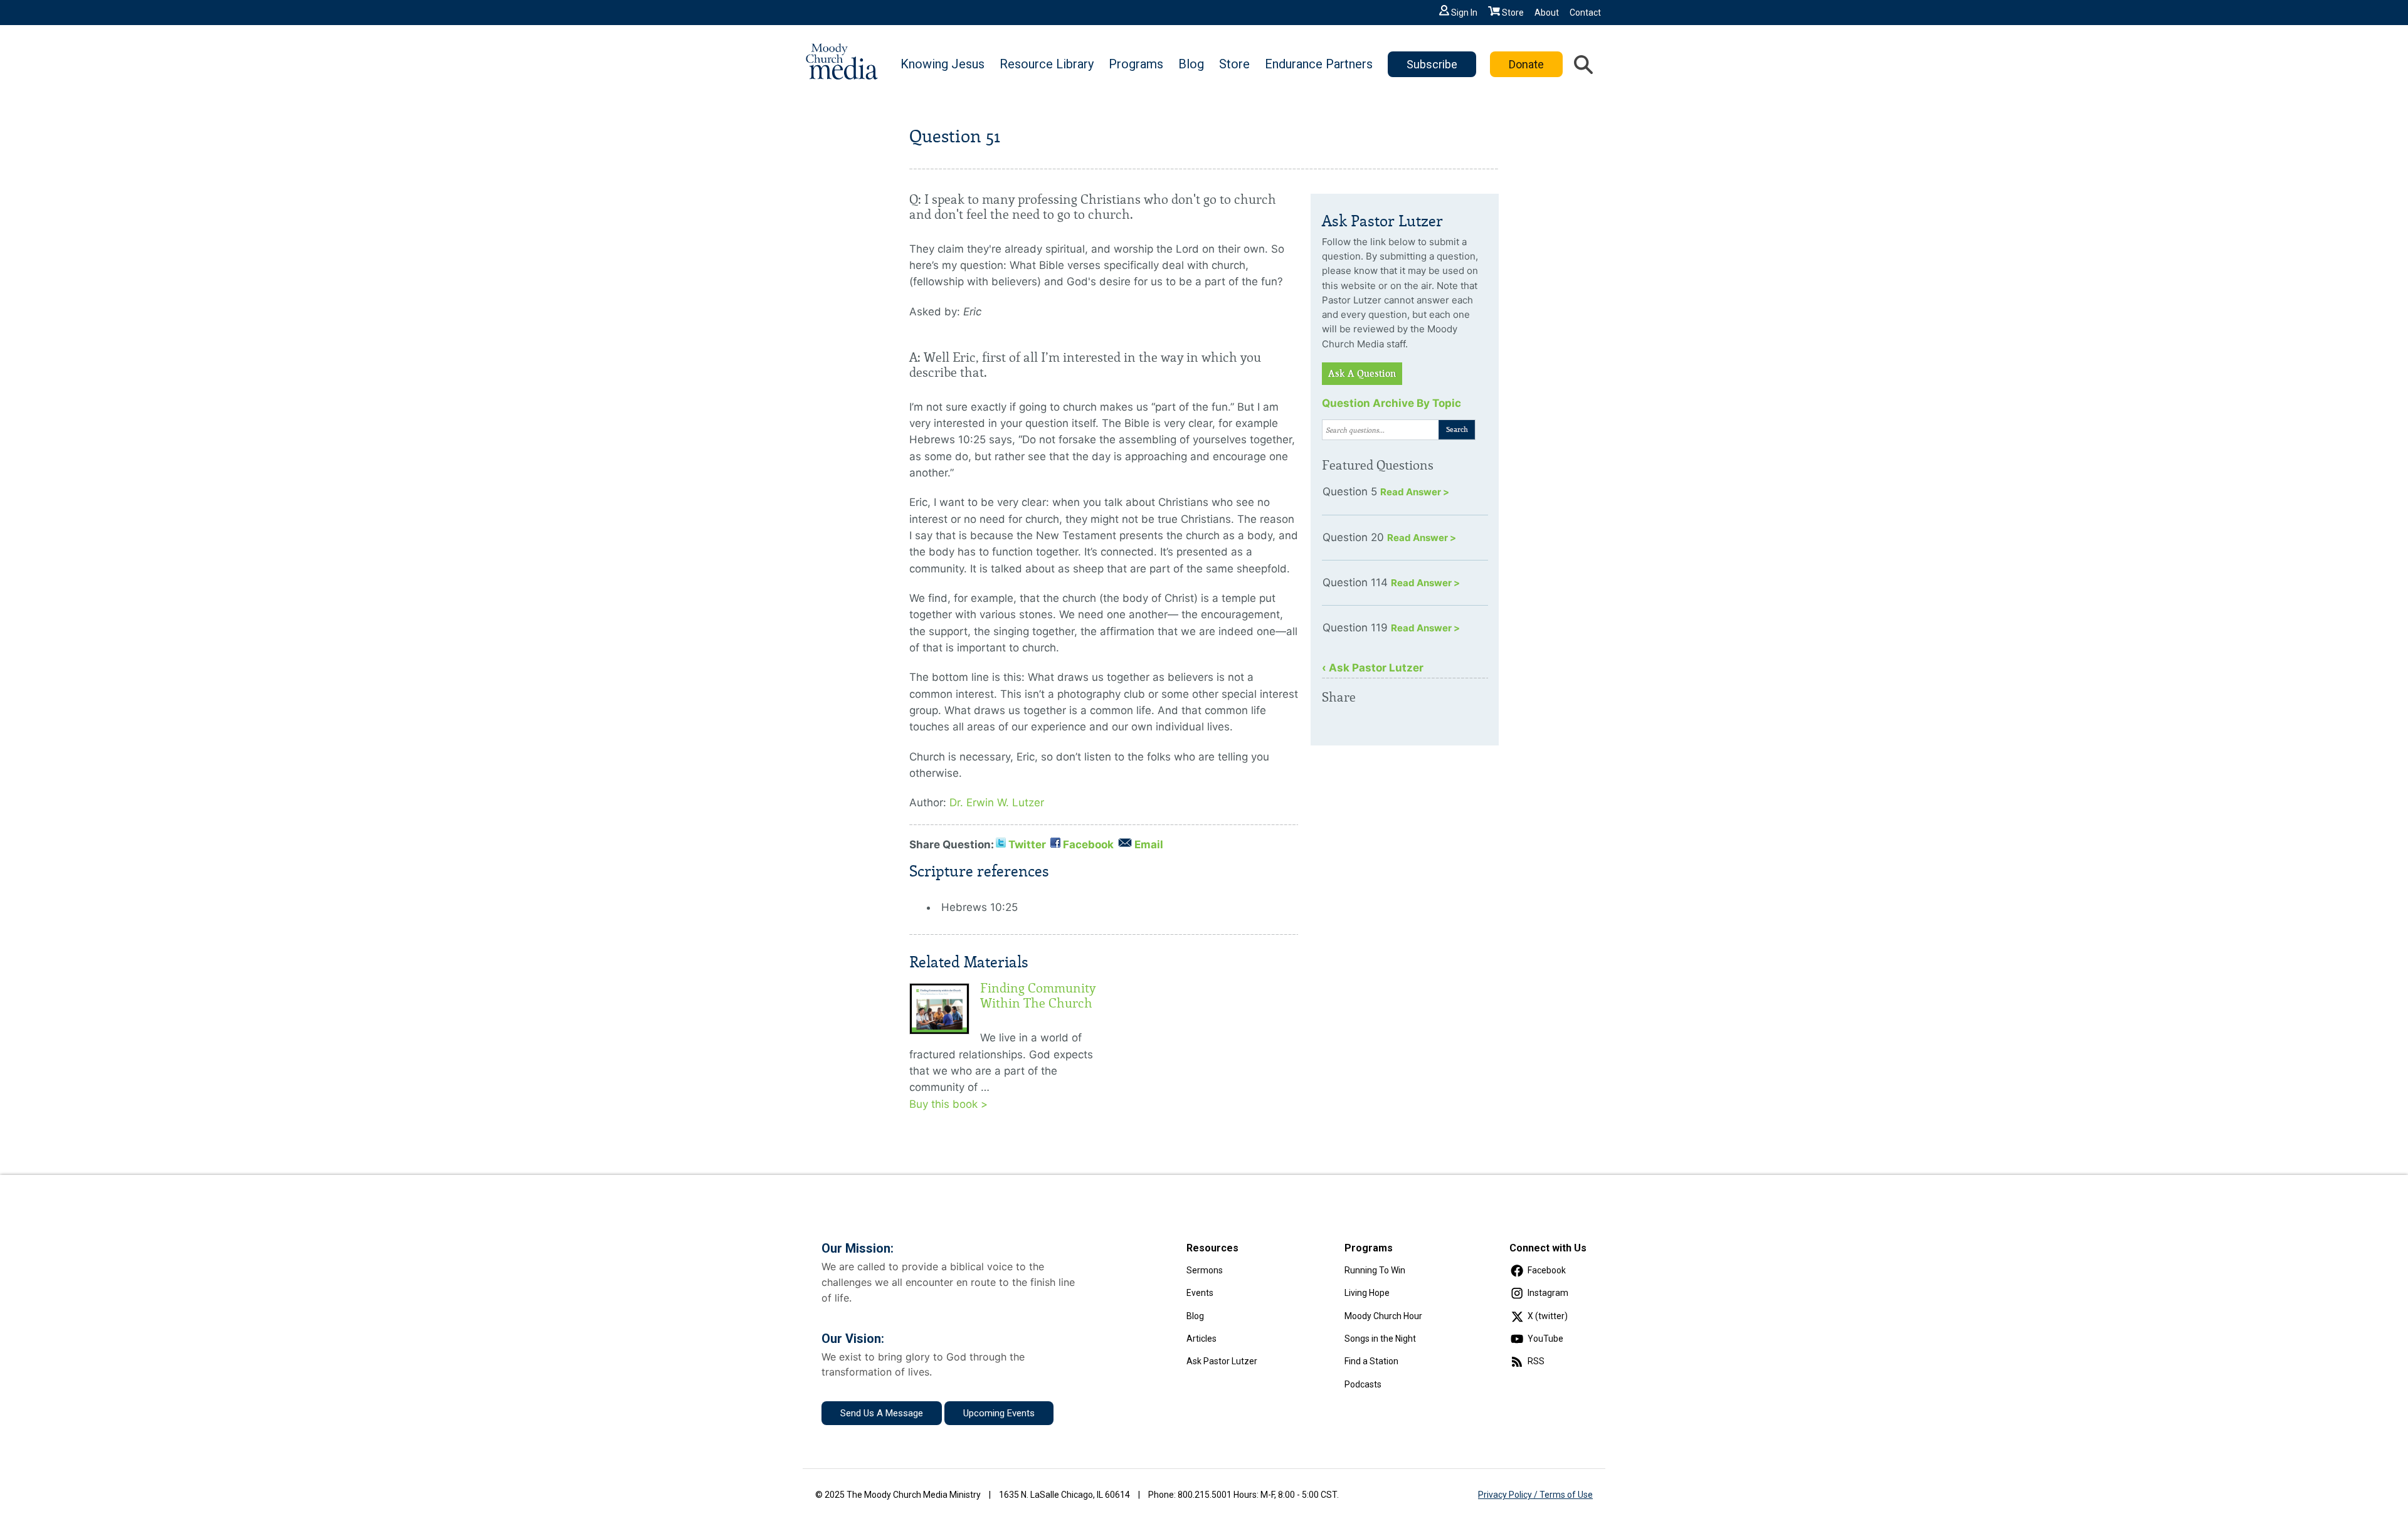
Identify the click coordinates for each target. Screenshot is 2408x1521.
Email (1149, 845)
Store (1513, 13)
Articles (1201, 1339)
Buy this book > (948, 1104)
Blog (1191, 64)
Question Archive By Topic (1391, 403)
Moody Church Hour (1383, 1316)
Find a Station (1371, 1361)
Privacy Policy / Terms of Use (1535, 1495)
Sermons (1205, 1270)
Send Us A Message (882, 1413)
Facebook (1088, 845)
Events (1200, 1293)
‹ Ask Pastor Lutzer (1373, 668)
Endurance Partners (1319, 64)
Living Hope (1367, 1293)
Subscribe (1432, 64)
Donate (1526, 64)
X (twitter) (1548, 1316)
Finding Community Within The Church (1038, 996)
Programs (1136, 64)
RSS (1536, 1361)
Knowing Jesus (943, 64)
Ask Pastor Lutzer (1222, 1361)
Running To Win (1375, 1270)
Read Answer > (1415, 492)
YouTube (1545, 1339)
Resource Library (1047, 64)
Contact (1585, 13)
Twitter (1027, 845)
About (1547, 13)
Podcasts (1363, 1384)
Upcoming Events (999, 1413)
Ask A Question (1362, 374)
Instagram (1548, 1293)
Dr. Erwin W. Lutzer (997, 803)
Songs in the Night (1380, 1339)
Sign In (1464, 13)
